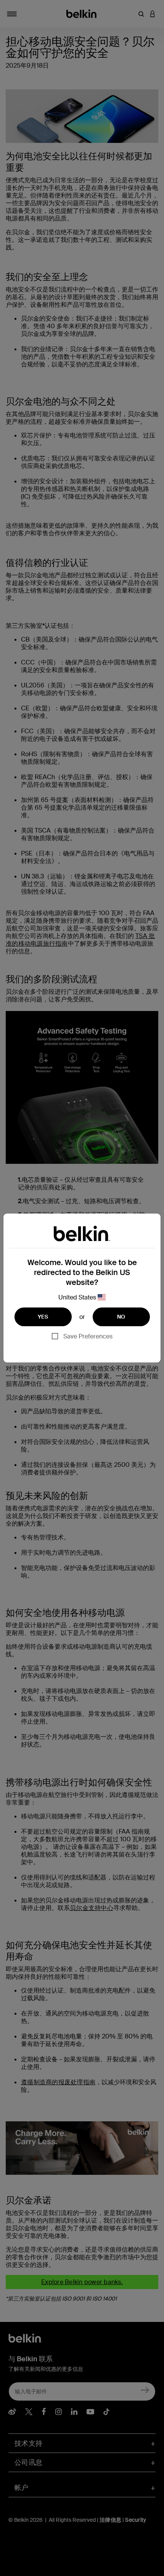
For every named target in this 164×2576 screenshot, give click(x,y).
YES (43, 1317)
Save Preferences (88, 1336)
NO (121, 1317)
